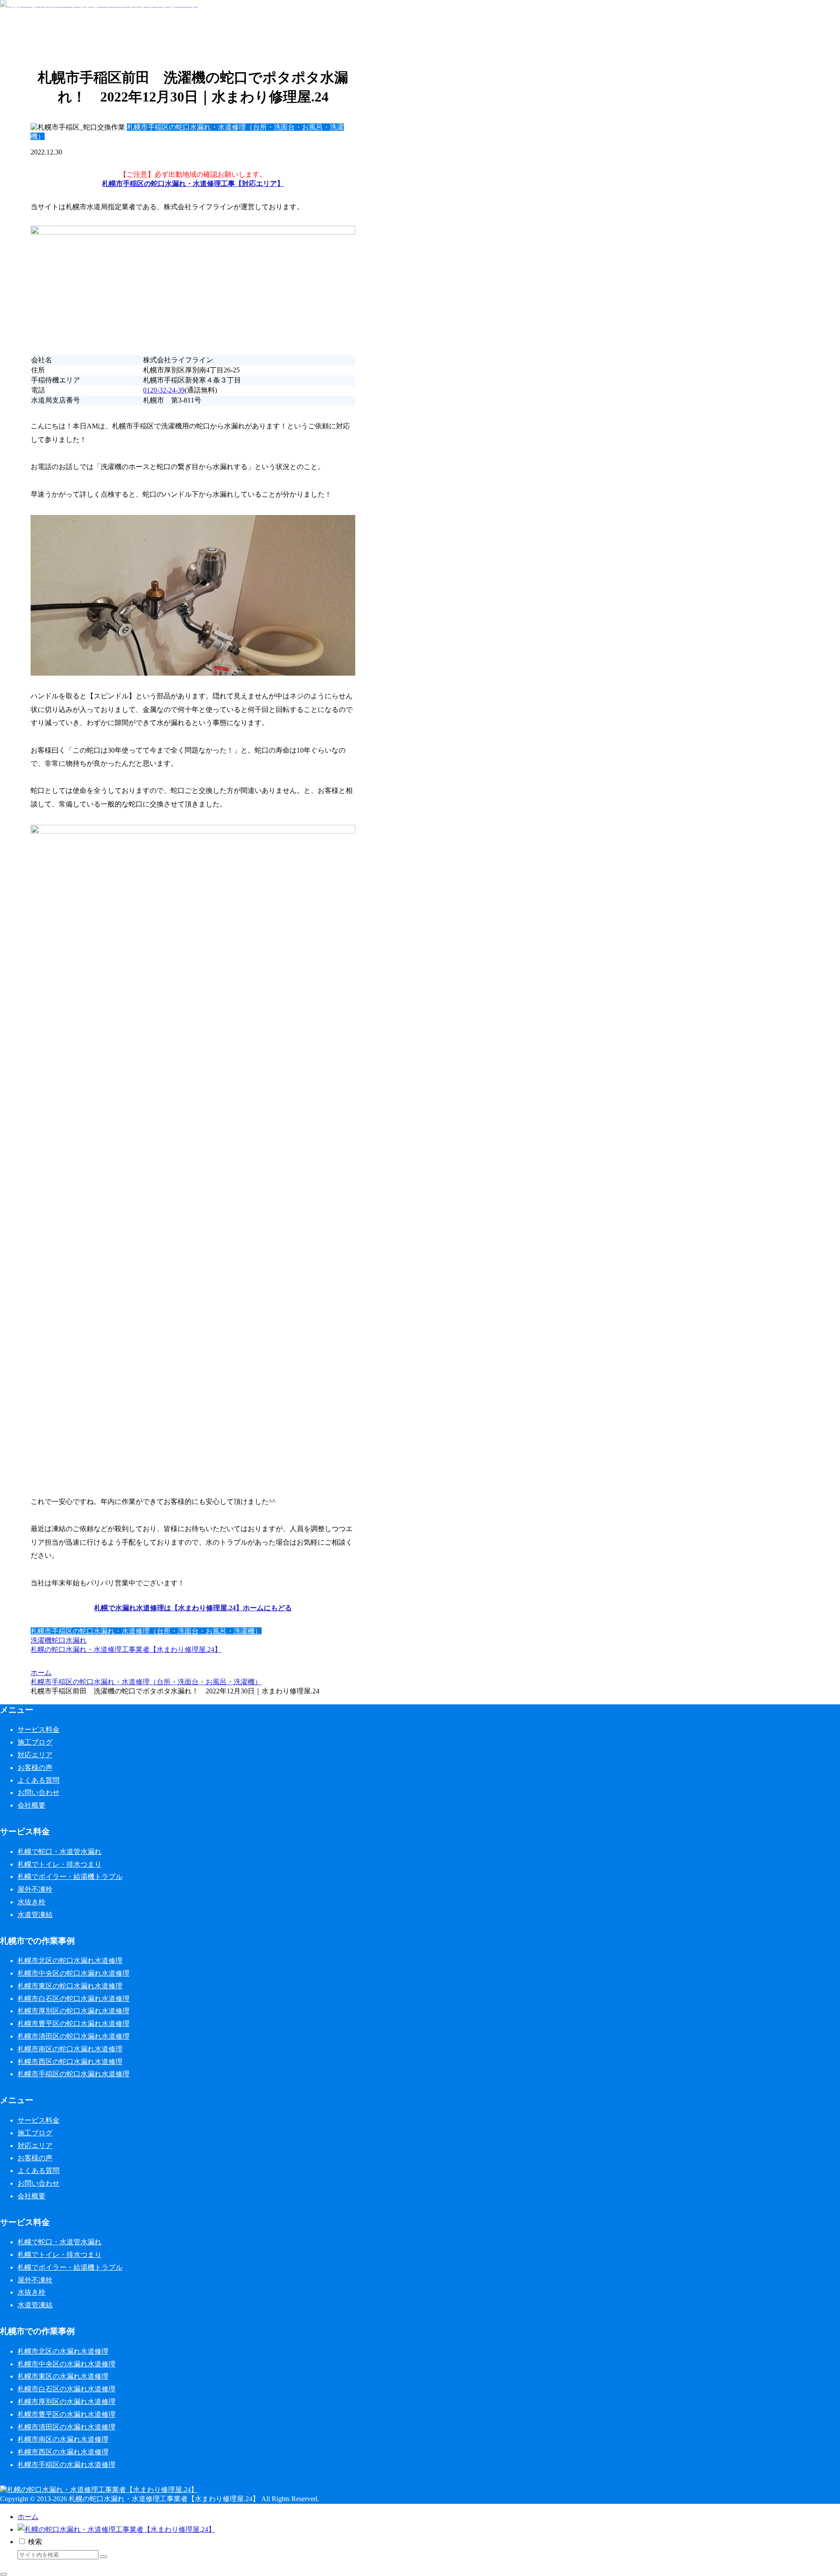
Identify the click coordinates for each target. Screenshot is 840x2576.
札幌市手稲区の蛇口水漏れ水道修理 (73, 2074)
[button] (104, 2557)
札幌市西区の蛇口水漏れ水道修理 (70, 2062)
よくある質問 (38, 1780)
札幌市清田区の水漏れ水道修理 (66, 2427)
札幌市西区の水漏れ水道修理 (63, 2452)
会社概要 (31, 1805)
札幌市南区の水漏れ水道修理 (63, 2439)
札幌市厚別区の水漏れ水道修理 (66, 2402)
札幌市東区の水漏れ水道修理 (63, 2376)
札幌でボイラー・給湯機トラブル (70, 1877)
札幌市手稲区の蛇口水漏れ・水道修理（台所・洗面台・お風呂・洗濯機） (146, 1631)
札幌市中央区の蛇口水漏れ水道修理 (73, 1973)
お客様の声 (35, 1768)
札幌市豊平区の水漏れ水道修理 (66, 2414)
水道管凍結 (35, 1915)
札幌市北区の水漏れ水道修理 (63, 2351)
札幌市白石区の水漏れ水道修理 (66, 2389)
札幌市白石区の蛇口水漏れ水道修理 (73, 1999)
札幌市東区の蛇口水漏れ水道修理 (70, 1986)
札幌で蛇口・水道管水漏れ (59, 1852)
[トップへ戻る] (3, 2574)
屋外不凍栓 (35, 1889)
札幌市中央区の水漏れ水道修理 (66, 2364)
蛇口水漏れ (69, 1640)
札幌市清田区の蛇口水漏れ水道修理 (73, 2036)
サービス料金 (38, 1730)
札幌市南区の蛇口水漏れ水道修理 (70, 2049)
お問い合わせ (38, 1793)
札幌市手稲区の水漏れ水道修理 (66, 2465)
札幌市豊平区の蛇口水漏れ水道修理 (73, 2024)
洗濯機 (41, 1640)
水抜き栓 (31, 1902)
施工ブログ (35, 1742)
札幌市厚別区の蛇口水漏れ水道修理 (73, 2011)
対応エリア (35, 1755)
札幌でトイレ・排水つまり (59, 1864)
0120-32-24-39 (164, 390)
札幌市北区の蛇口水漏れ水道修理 (70, 1961)
